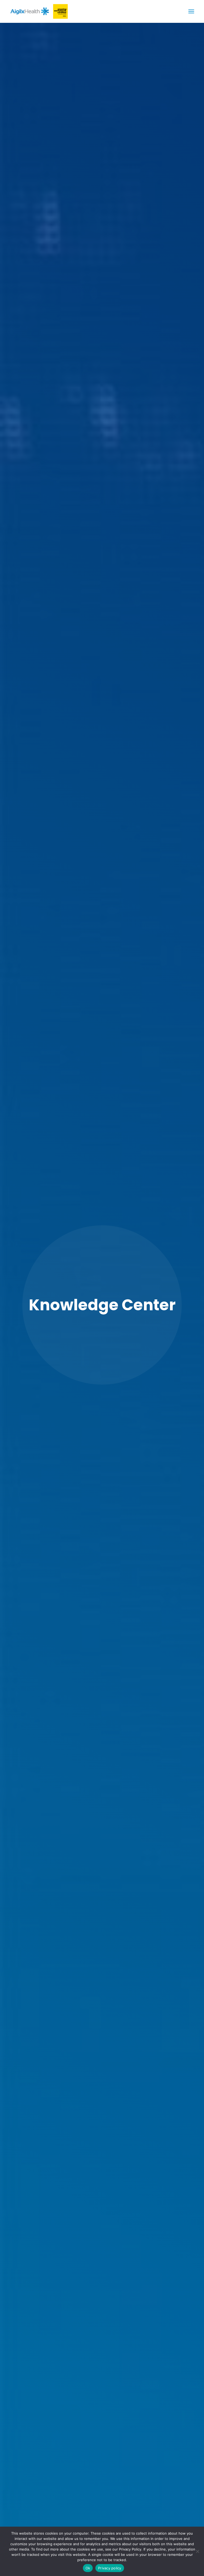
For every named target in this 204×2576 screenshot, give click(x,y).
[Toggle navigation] (191, 11)
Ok (88, 2568)
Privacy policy (110, 2568)
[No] (197, 2551)
